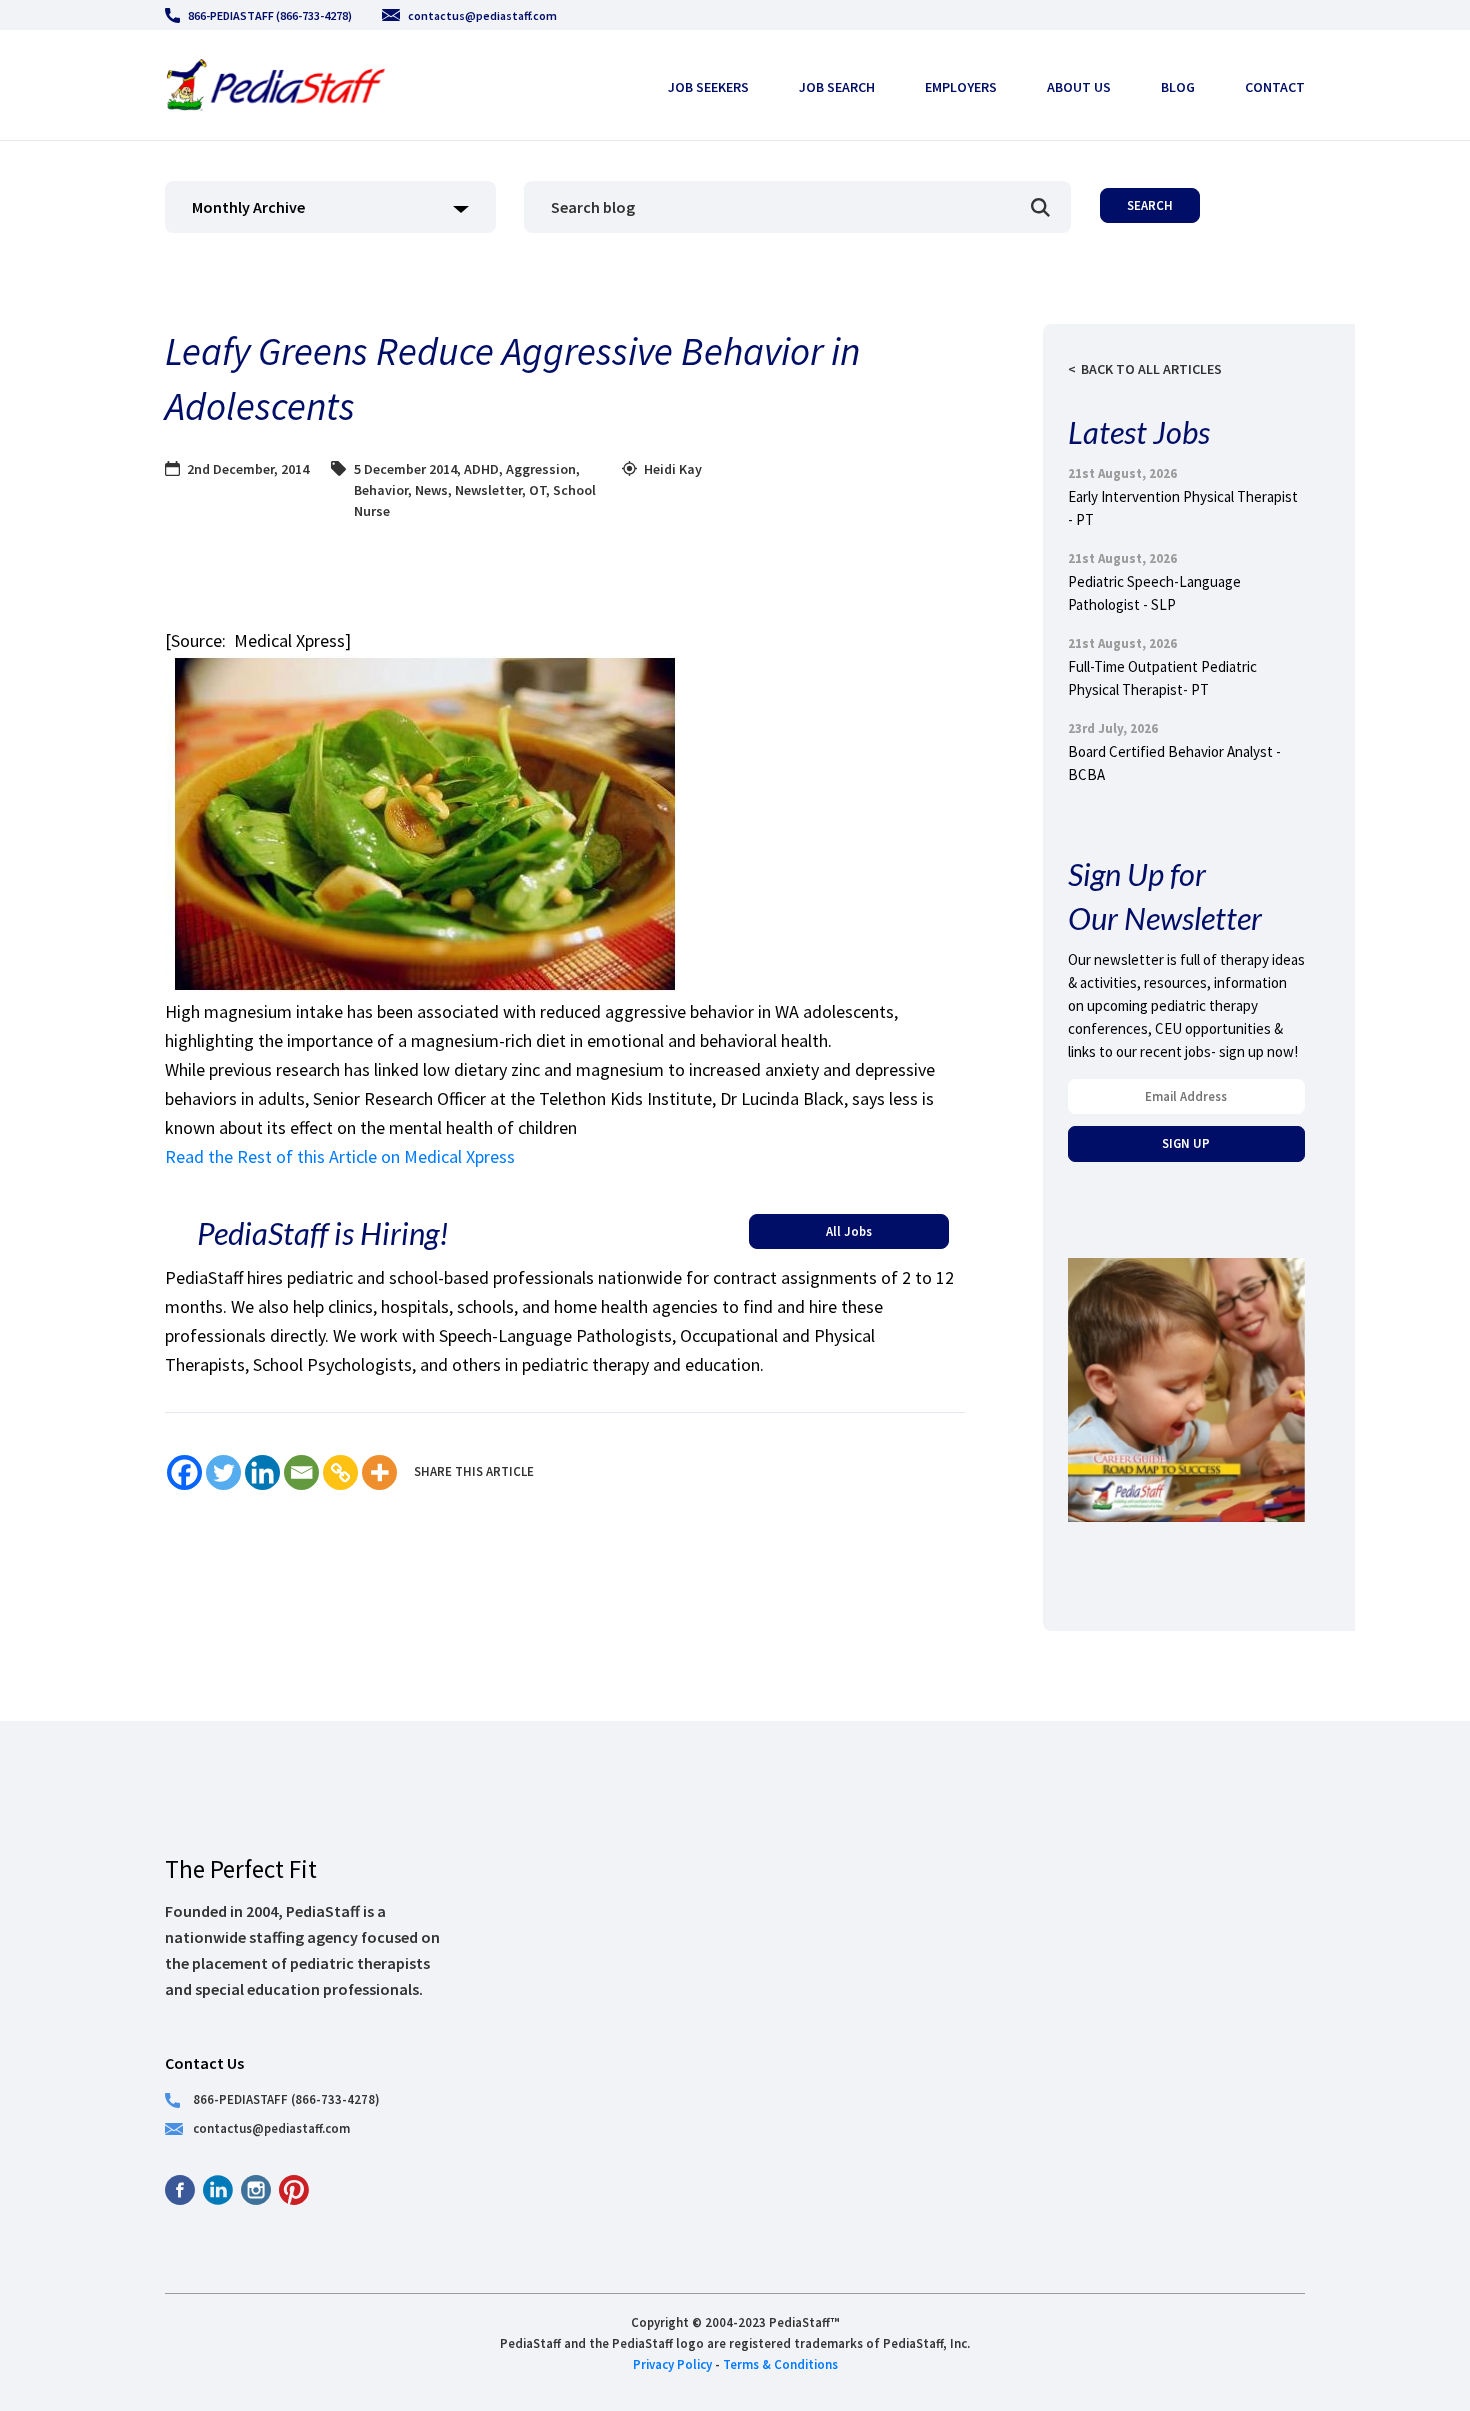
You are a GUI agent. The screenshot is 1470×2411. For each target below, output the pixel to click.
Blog (1178, 87)
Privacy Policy (672, 2364)
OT (537, 490)
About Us (1079, 87)
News (431, 490)
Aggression (541, 469)
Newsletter (488, 490)
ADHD (481, 469)
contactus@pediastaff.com (482, 15)
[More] (379, 1472)
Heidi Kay (673, 469)
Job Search (837, 87)
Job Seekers (708, 87)
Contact (1275, 87)
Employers (961, 87)
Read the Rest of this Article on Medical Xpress (340, 1156)
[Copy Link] (340, 1472)
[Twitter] (223, 1472)
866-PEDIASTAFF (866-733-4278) (270, 15)
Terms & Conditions (780, 2364)
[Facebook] (184, 1472)
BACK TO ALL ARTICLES (1151, 369)
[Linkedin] (262, 1472)
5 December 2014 (405, 469)
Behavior (381, 490)
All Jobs (849, 1231)
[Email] (301, 1472)
